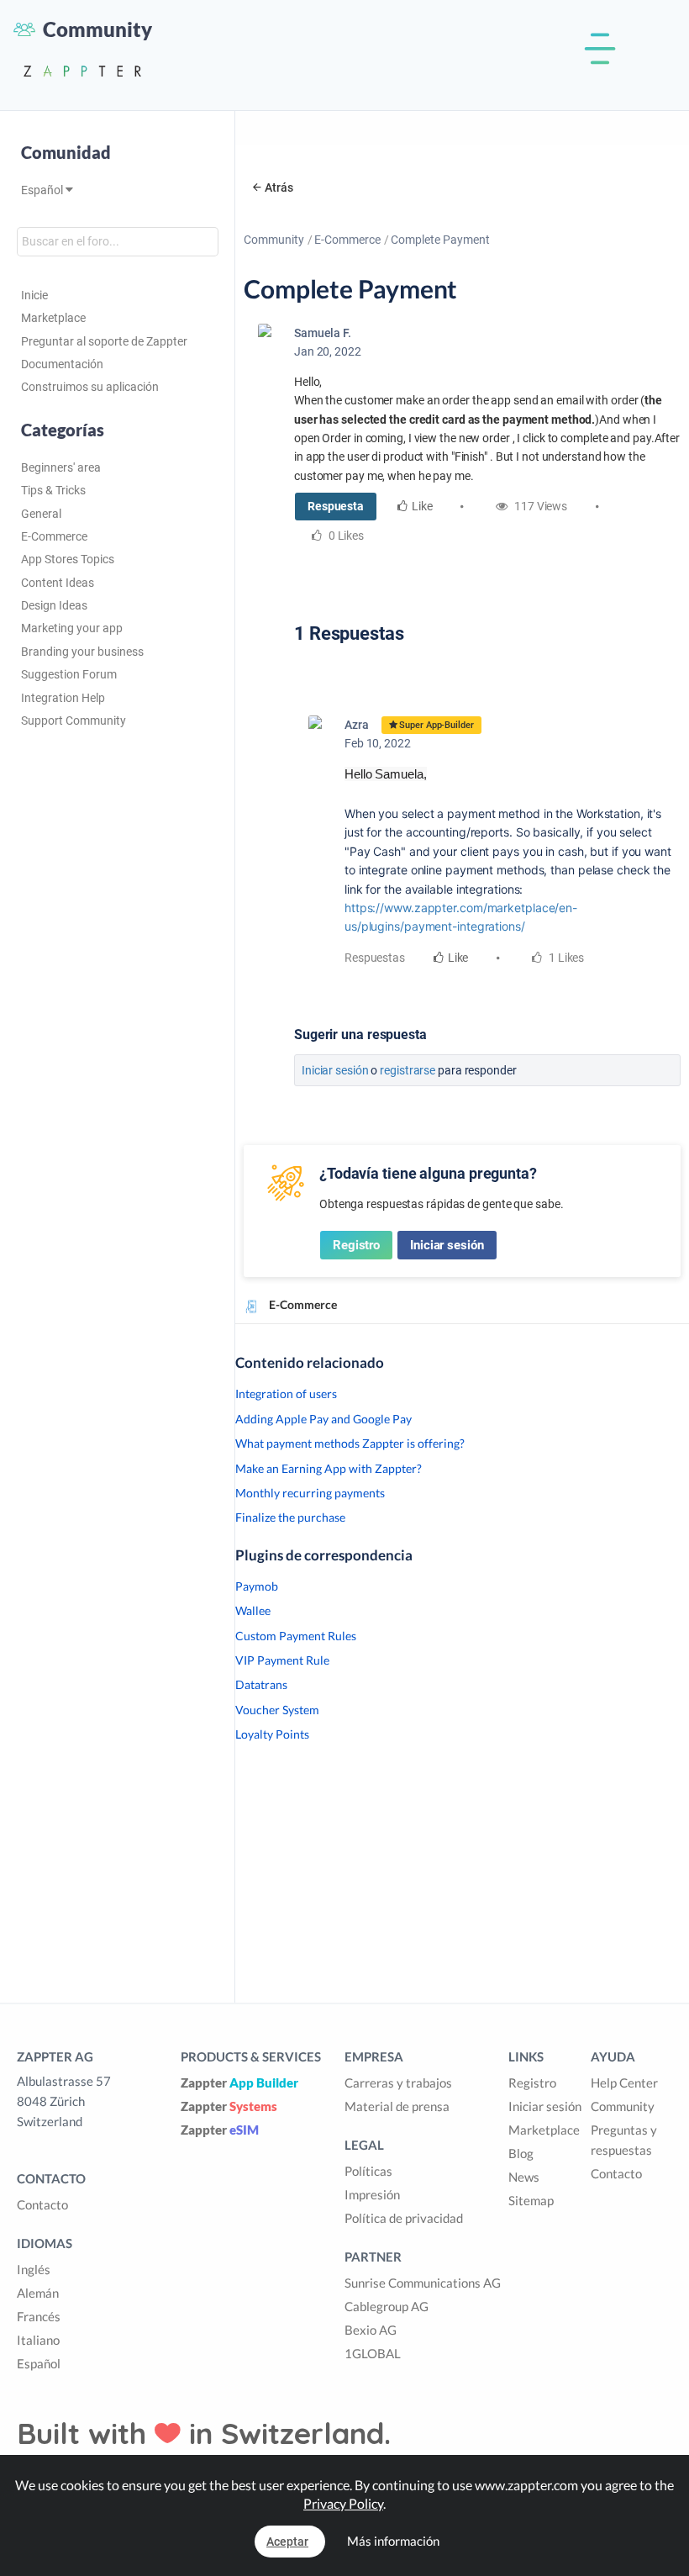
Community (274, 240)
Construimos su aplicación (90, 387)
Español (43, 190)
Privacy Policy (343, 2503)
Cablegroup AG (387, 2306)
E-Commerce (54, 536)
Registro (356, 1245)
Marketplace (53, 318)
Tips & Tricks (53, 490)
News (524, 2177)
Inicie (34, 295)
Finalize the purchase (290, 1517)
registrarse (408, 1070)
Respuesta (336, 506)
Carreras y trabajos (398, 2082)
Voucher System (277, 1710)
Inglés (34, 2269)
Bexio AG (371, 2330)
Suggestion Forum (69, 674)
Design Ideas (54, 605)
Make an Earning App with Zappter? (329, 1468)
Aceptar (287, 2542)
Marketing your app (72, 628)
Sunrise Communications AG (423, 2283)
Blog (521, 2153)
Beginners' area (61, 467)
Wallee (253, 1610)
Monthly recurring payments (310, 1493)
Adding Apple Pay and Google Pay (323, 1419)
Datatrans (261, 1684)
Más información (393, 2541)
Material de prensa (397, 2106)
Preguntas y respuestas (624, 2140)
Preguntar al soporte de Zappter (104, 341)
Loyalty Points (272, 1734)
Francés (39, 2316)
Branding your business (82, 652)
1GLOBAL (373, 2353)
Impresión (372, 2194)
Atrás (279, 187)
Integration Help (63, 698)
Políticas (368, 2171)
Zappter (239, 2082)
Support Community (74, 721)
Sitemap (531, 2200)
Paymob (257, 1586)
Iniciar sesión (335, 1070)
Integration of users (286, 1394)
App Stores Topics (68, 559)
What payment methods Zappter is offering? (350, 1443)
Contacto (42, 2204)
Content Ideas (58, 583)
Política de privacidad (404, 2218)
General (41, 514)
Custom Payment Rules (296, 1636)
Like (422, 506)
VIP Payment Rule (282, 1660)
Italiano (38, 2340)
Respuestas (375, 958)
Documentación (62, 364)
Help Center (624, 2082)
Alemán (38, 2293)
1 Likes (565, 958)
